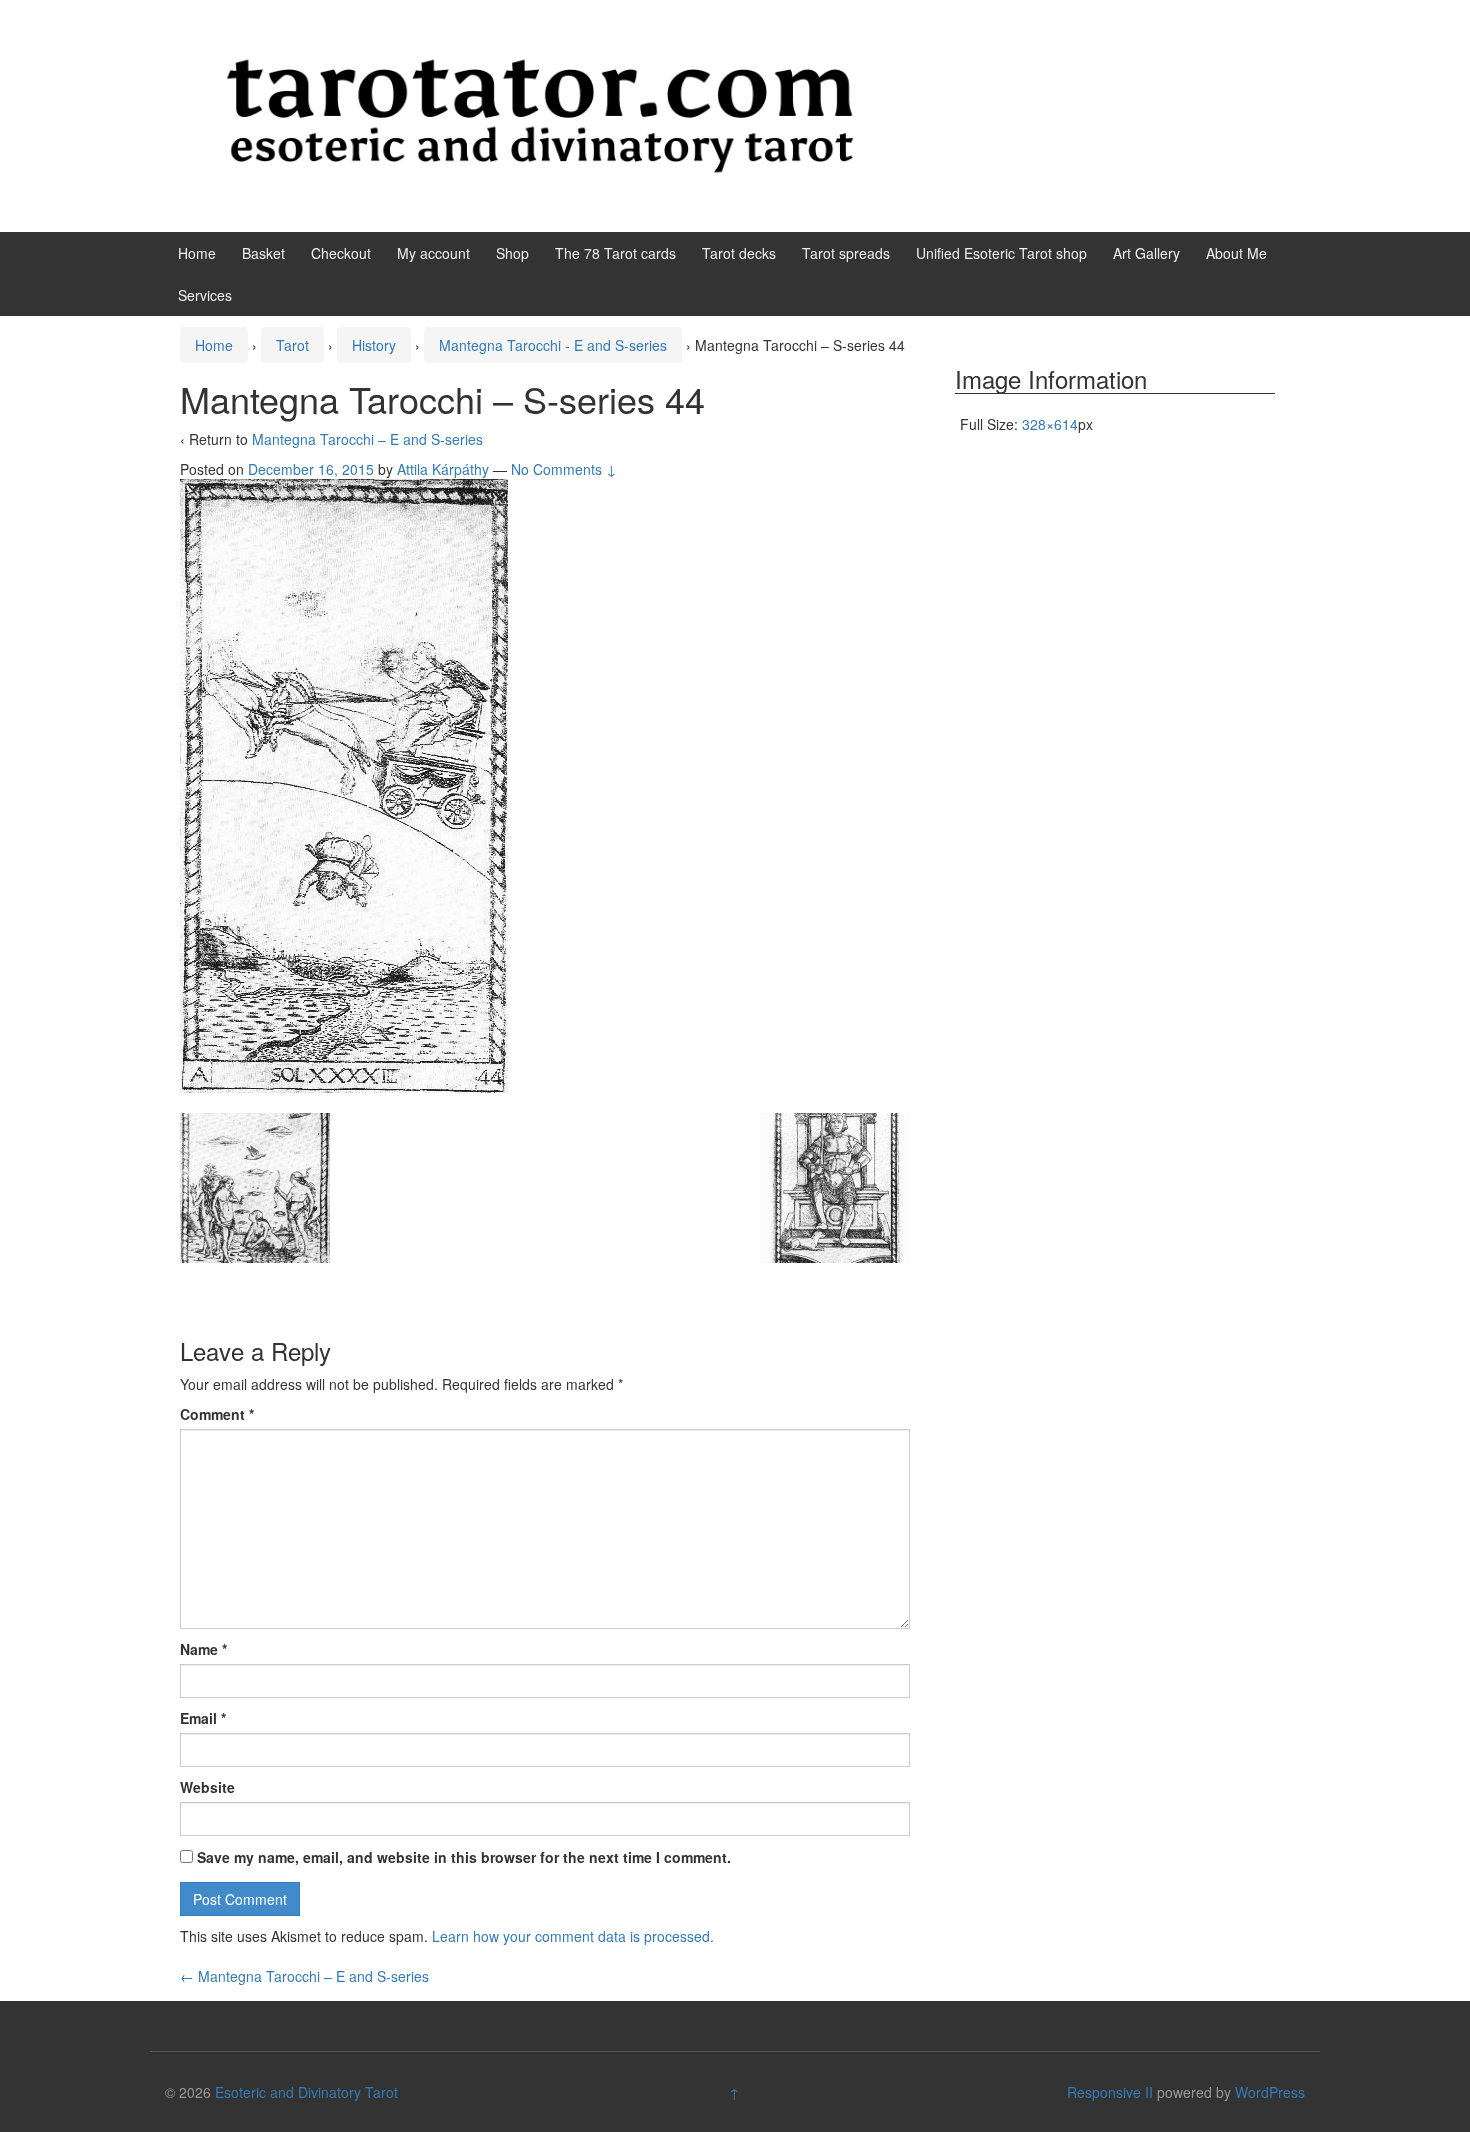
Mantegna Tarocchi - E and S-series (553, 345)
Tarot (292, 345)
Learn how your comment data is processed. (573, 1936)
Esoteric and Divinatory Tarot (306, 2092)
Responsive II (1110, 2092)
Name (203, 1649)
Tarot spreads (846, 253)
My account (433, 253)
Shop (512, 253)
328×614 (1050, 424)
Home (197, 253)
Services (205, 295)
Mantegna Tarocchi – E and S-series (367, 439)
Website (207, 1787)
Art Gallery (1146, 253)
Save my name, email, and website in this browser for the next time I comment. (464, 1857)
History (374, 345)
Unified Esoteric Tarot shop (1001, 253)
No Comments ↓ (564, 469)
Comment (217, 1414)
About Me (1236, 253)
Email (203, 1718)
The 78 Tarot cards (615, 253)
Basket (263, 253)
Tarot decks (739, 253)
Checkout (341, 253)
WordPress (1270, 2092)
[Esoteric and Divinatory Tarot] (540, 114)
